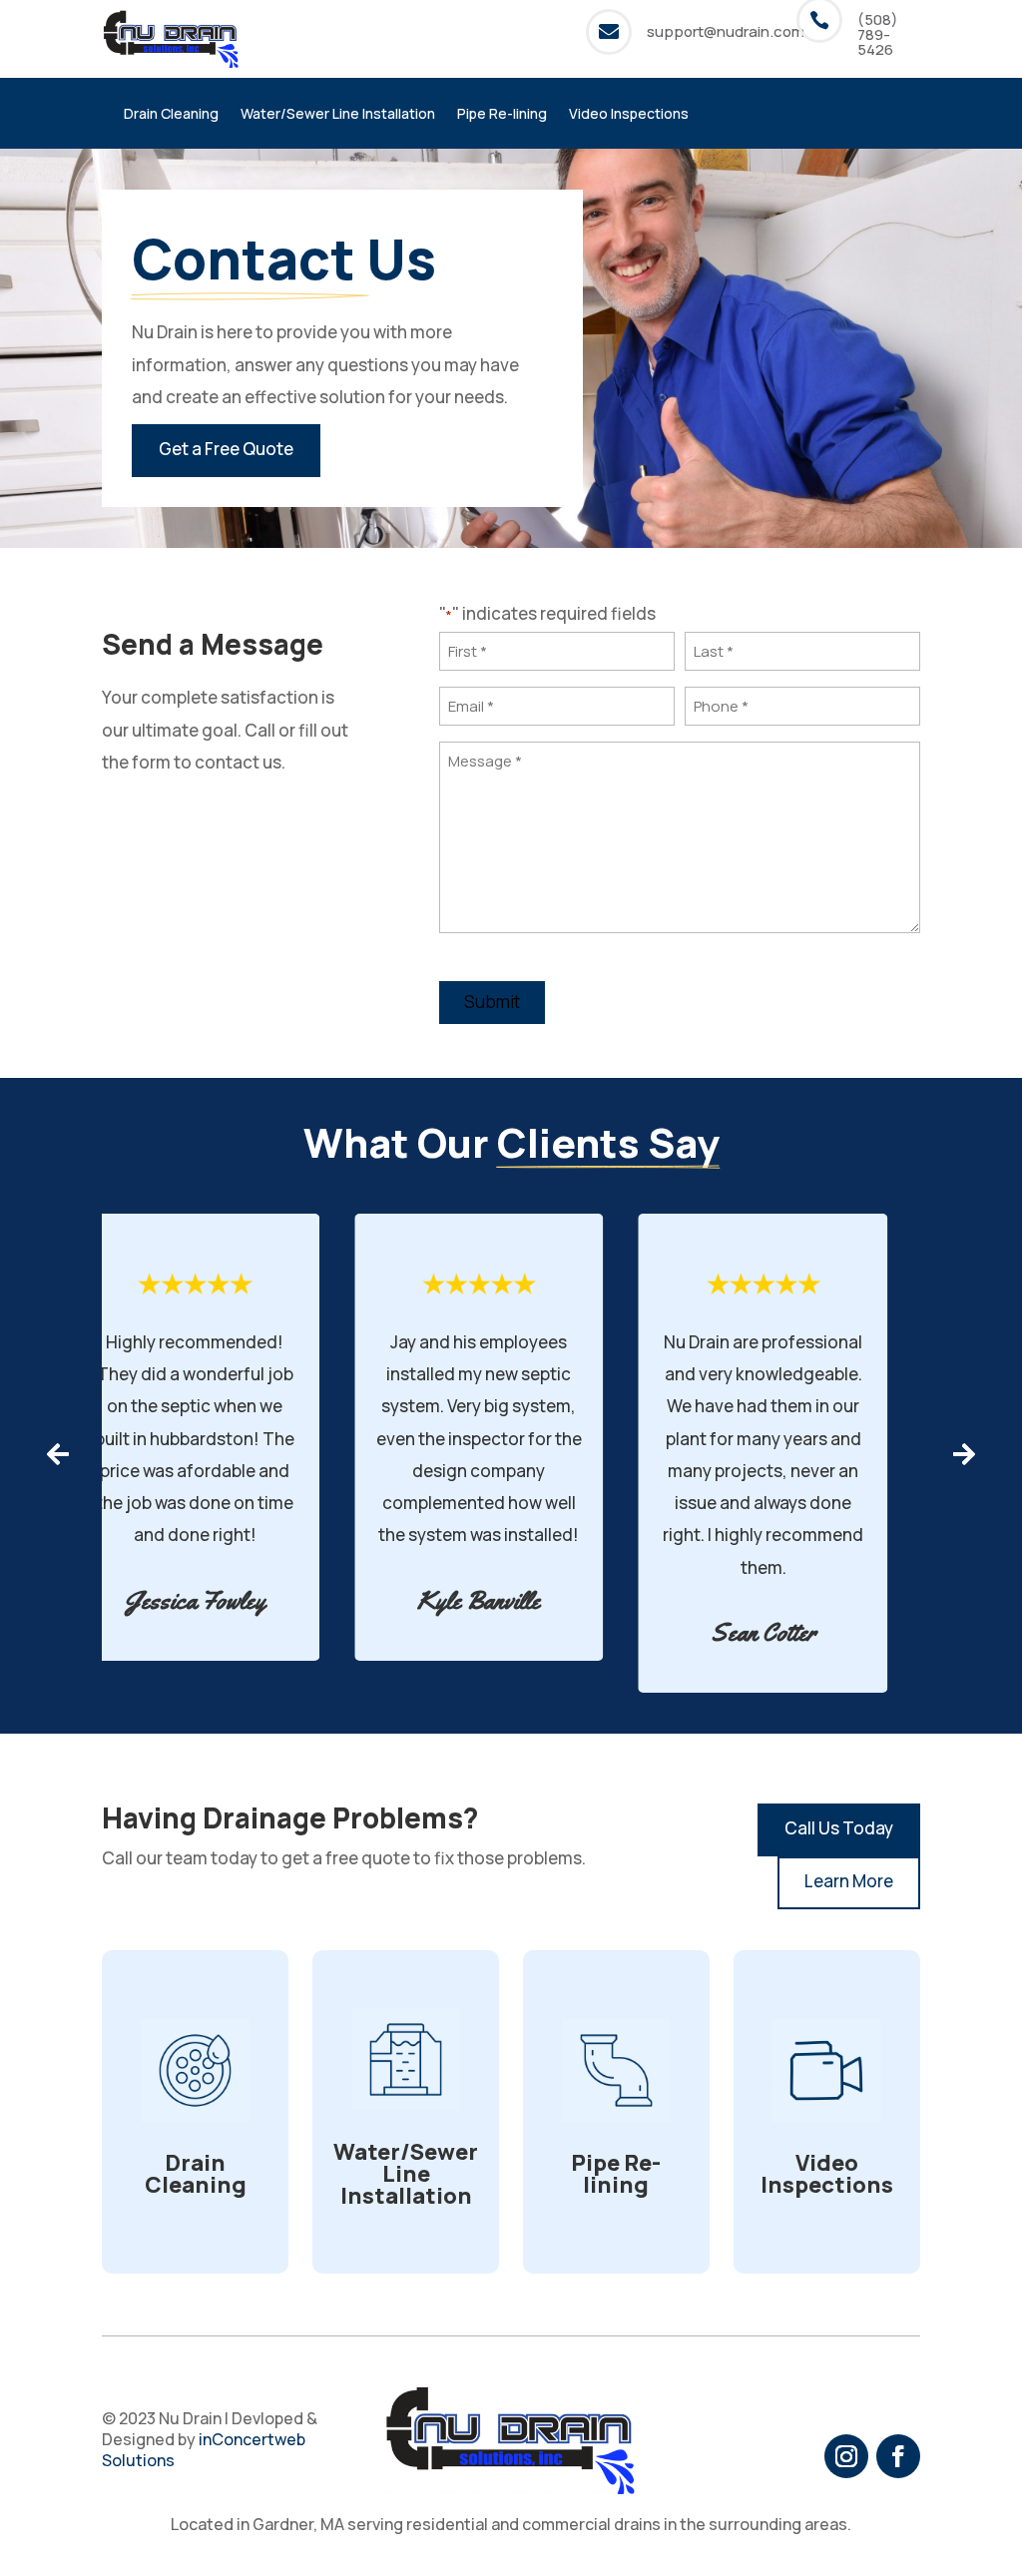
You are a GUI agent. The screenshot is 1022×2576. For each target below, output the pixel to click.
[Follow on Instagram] (846, 2456)
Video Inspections (629, 115)
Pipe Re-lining (502, 115)
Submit (492, 1002)
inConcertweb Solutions (204, 2450)
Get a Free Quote (226, 449)
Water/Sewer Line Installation (338, 115)
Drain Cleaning (171, 115)
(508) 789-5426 (878, 34)
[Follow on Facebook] (898, 2456)
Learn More (849, 1881)
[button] (57, 1454)
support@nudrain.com (726, 31)
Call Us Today (839, 1828)
